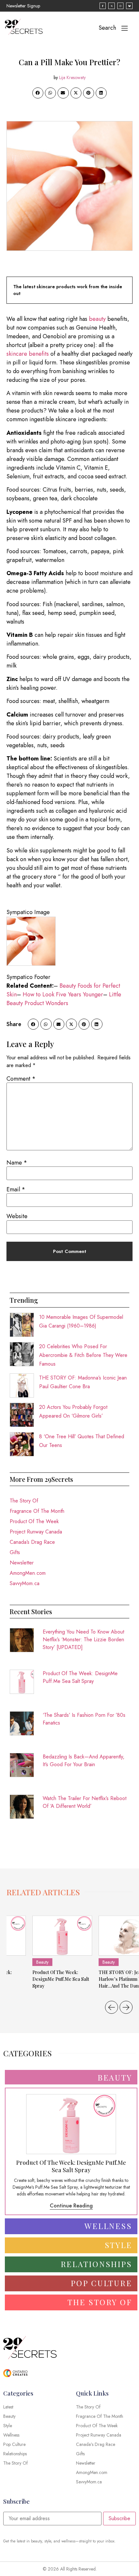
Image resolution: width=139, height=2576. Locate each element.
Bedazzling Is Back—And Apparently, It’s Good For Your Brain (84, 1761)
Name (17, 1163)
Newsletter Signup (23, 6)
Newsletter (22, 1563)
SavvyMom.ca (25, 1583)
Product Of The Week (34, 1521)
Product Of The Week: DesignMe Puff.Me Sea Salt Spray (80, 1677)
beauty (97, 319)
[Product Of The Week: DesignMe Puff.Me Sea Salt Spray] (62, 1936)
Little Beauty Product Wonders (64, 999)
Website (17, 1216)
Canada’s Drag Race (32, 1542)
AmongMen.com (28, 1573)
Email (16, 1189)
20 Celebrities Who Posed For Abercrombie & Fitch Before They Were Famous (83, 1355)
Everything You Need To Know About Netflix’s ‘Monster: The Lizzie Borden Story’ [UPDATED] (83, 1639)
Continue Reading (71, 2206)
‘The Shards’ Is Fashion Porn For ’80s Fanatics (84, 1719)
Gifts (15, 1552)
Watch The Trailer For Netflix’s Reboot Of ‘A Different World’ (85, 1802)
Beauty (42, 1962)
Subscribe (119, 2518)
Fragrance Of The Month (37, 1511)
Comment (21, 1079)
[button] (38, 93)
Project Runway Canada (36, 1532)
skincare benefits (28, 354)
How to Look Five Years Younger (63, 994)
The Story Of (24, 1501)
